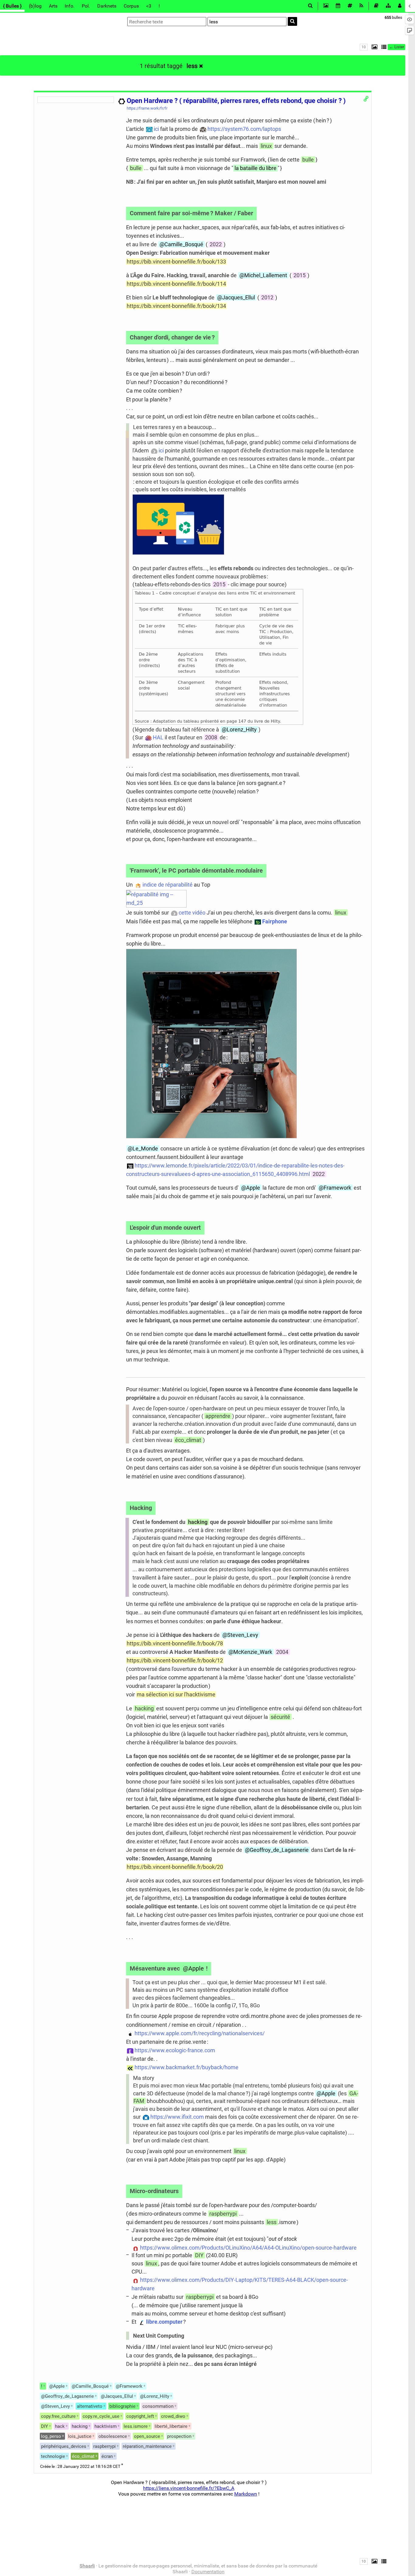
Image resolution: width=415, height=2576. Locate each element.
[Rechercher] (292, 21)
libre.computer (164, 2322)
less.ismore (136, 2426)
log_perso (51, 2436)
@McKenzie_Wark (250, 1652)
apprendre (218, 1416)
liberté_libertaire (171, 2426)
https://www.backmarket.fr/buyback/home (187, 2067)
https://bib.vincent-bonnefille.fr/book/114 (176, 284)
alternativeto (90, 2406)
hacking (198, 1522)
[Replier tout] (383, 47)
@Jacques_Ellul (236, 297)
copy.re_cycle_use (101, 2416)
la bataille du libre (256, 168)
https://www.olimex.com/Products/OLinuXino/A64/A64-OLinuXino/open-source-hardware (248, 2248)
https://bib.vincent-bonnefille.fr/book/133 (176, 262)
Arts (53, 6)
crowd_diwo (173, 2416)
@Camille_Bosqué (181, 244)
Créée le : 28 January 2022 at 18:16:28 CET (80, 2467)
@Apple (251, 1188)
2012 (267, 297)
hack (60, 2426)
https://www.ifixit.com (177, 2117)
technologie (53, 2456)
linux (266, 146)
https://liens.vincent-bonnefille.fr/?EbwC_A (189, 2488)
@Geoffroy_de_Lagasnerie (277, 1850)
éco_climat (188, 1440)
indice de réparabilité (168, 885)
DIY (199, 2255)
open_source (147, 2436)
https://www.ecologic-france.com (175, 2050)
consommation (158, 2406)
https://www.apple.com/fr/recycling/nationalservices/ (200, 2033)
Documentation (208, 2572)
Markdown (246, 2494)
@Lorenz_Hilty (239, 729)
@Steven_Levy (240, 1635)
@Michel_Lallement (263, 275)
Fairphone (275, 921)
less (192, 66)
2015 (300, 275)
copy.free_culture (58, 2416)
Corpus (131, 6)
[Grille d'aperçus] (373, 47)
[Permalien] (366, 99)
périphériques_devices (64, 2446)
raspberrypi (223, 2214)
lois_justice (80, 2436)
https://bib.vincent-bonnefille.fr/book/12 (175, 1660)
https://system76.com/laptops (244, 129)
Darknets (107, 6)
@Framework (335, 1188)
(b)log (35, 6)
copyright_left (140, 2416)
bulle (308, 160)
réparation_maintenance (147, 2446)
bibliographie (122, 2406)
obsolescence (113, 2436)
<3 (149, 6)
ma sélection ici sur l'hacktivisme (176, 1694)
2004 (282, 1652)
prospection (179, 2436)
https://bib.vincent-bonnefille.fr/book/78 (175, 1643)
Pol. (86, 6)
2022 (216, 244)
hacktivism (106, 2426)
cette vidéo (192, 913)
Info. (70, 6)
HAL (158, 737)
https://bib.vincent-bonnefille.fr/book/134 (176, 306)
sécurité (280, 1717)
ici (156, 129)
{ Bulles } (12, 6)
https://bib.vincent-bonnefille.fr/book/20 (175, 1867)
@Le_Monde (143, 1148)
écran (107, 2456)
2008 (211, 737)
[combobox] (247, 22)
